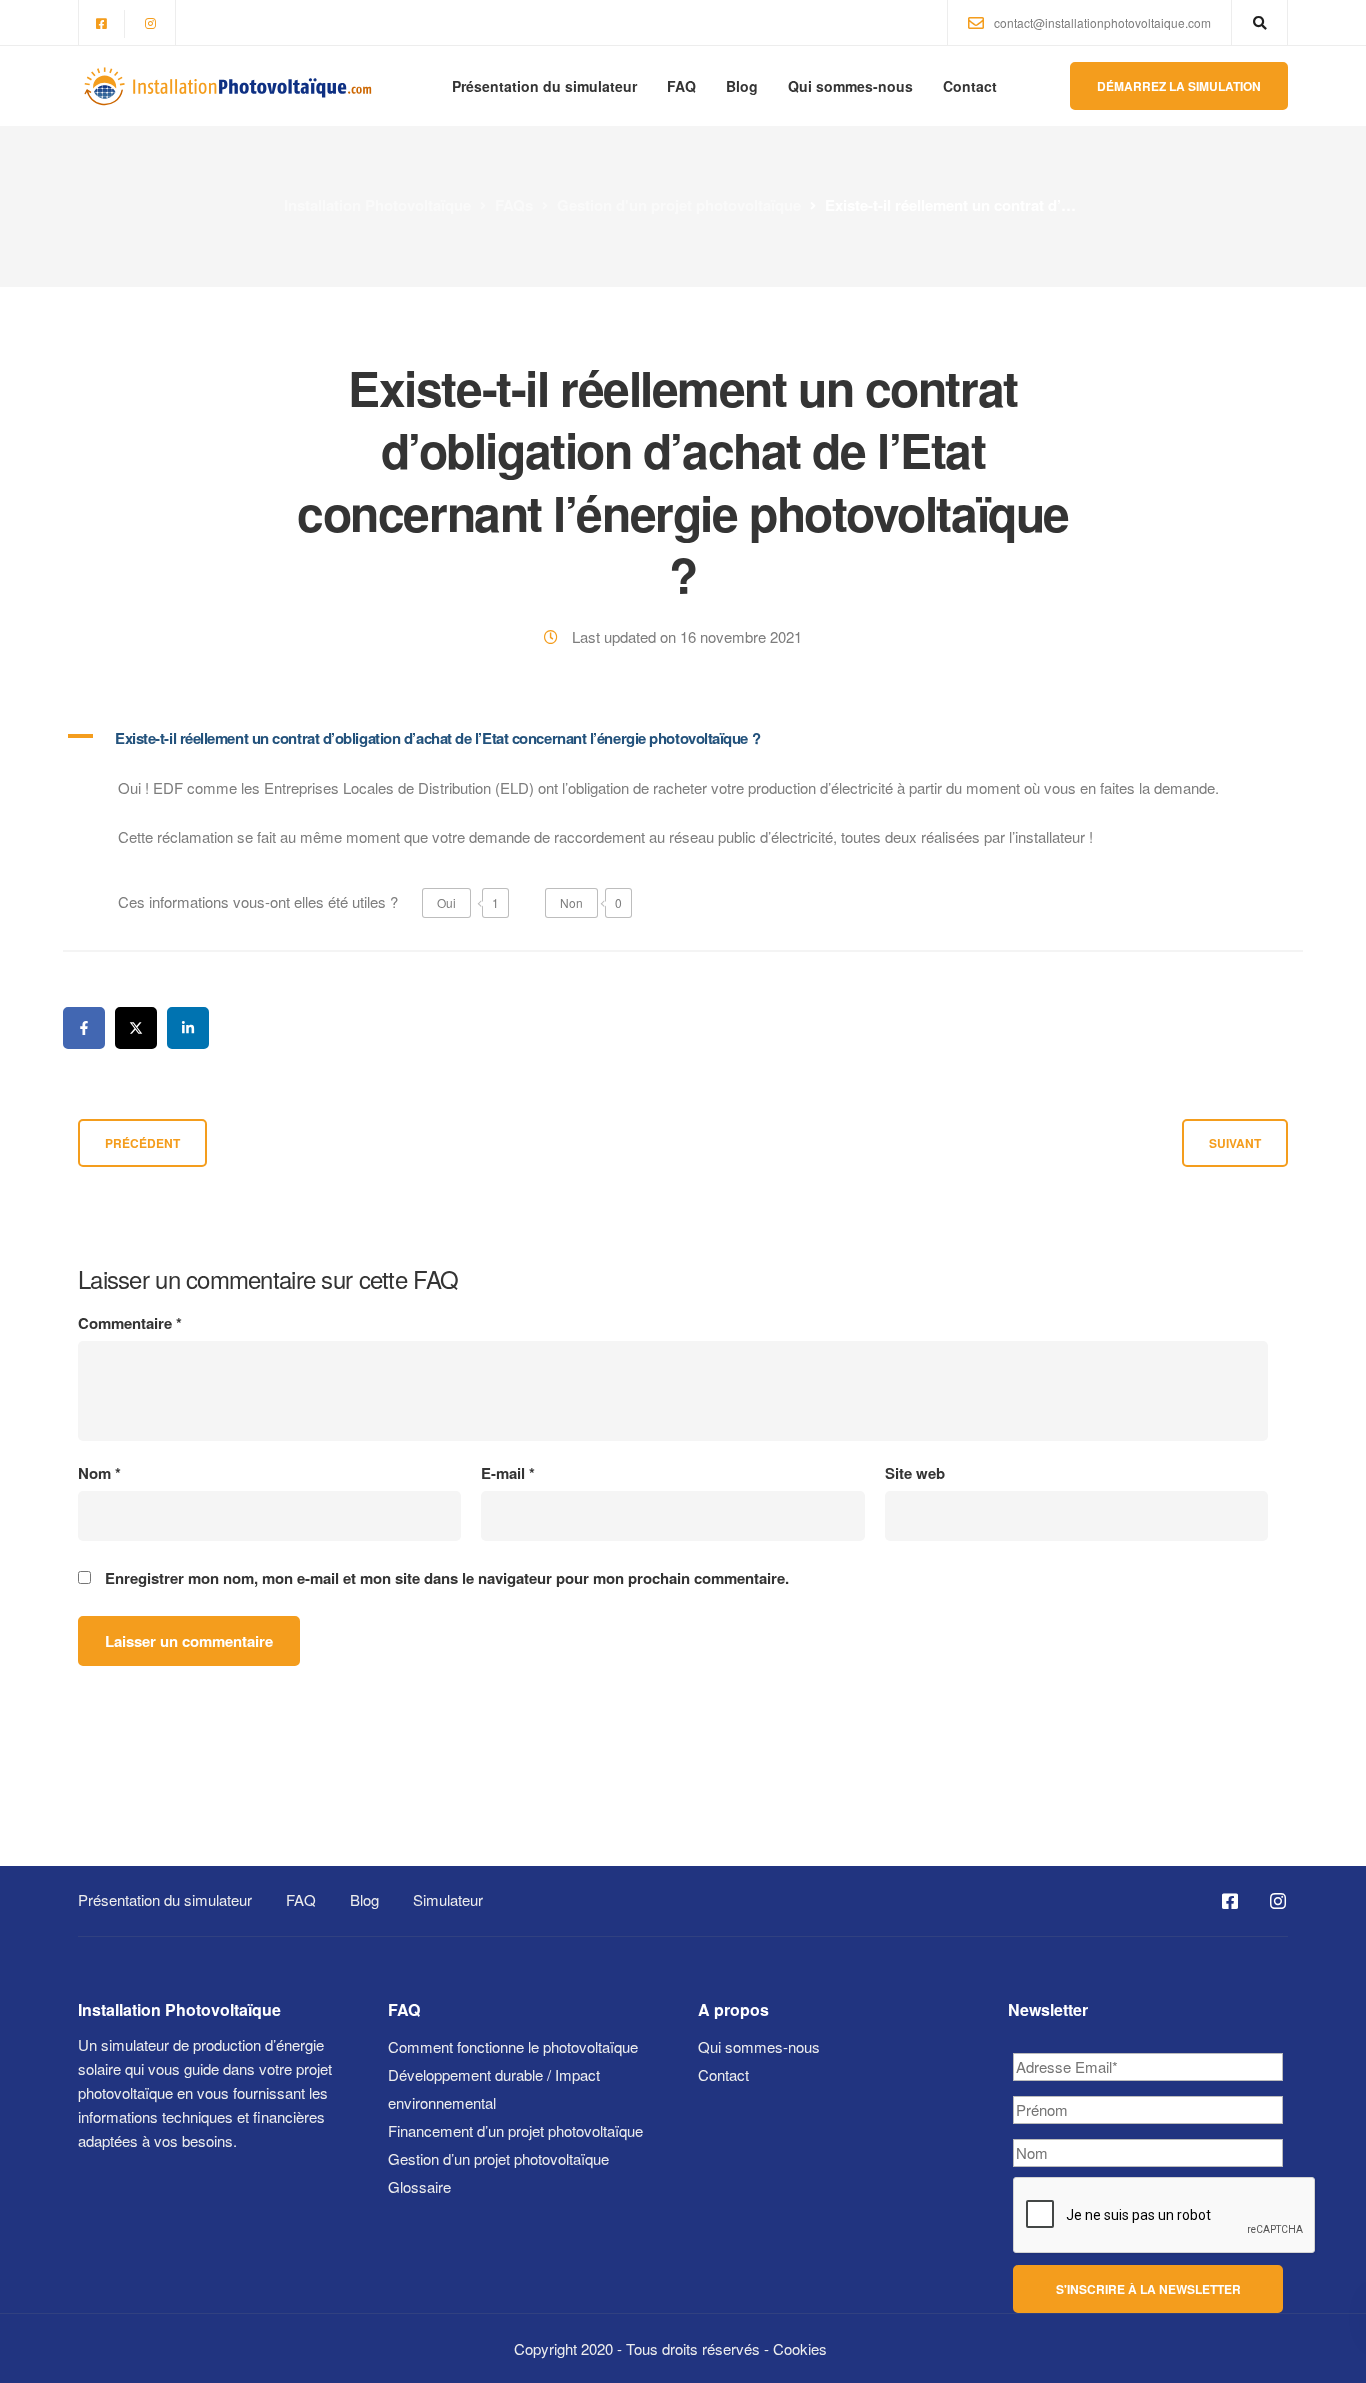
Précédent (142, 1143)
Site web (915, 1473)
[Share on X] (136, 1028)
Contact (970, 86)
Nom (99, 1473)
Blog (742, 86)
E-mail (508, 1473)
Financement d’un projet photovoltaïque (515, 2130)
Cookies (800, 2348)
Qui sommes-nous (850, 86)
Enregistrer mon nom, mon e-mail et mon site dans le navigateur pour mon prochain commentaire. (447, 1578)
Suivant (1235, 1143)
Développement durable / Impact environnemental (494, 2088)
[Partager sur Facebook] (84, 1028)
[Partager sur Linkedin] (188, 1028)
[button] (683, 738)
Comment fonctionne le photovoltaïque (513, 2046)
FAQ (681, 86)
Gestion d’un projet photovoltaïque (498, 2158)
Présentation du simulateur (544, 86)
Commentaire (130, 1323)
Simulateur (448, 1899)
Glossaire (419, 2186)
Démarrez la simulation (1179, 86)
